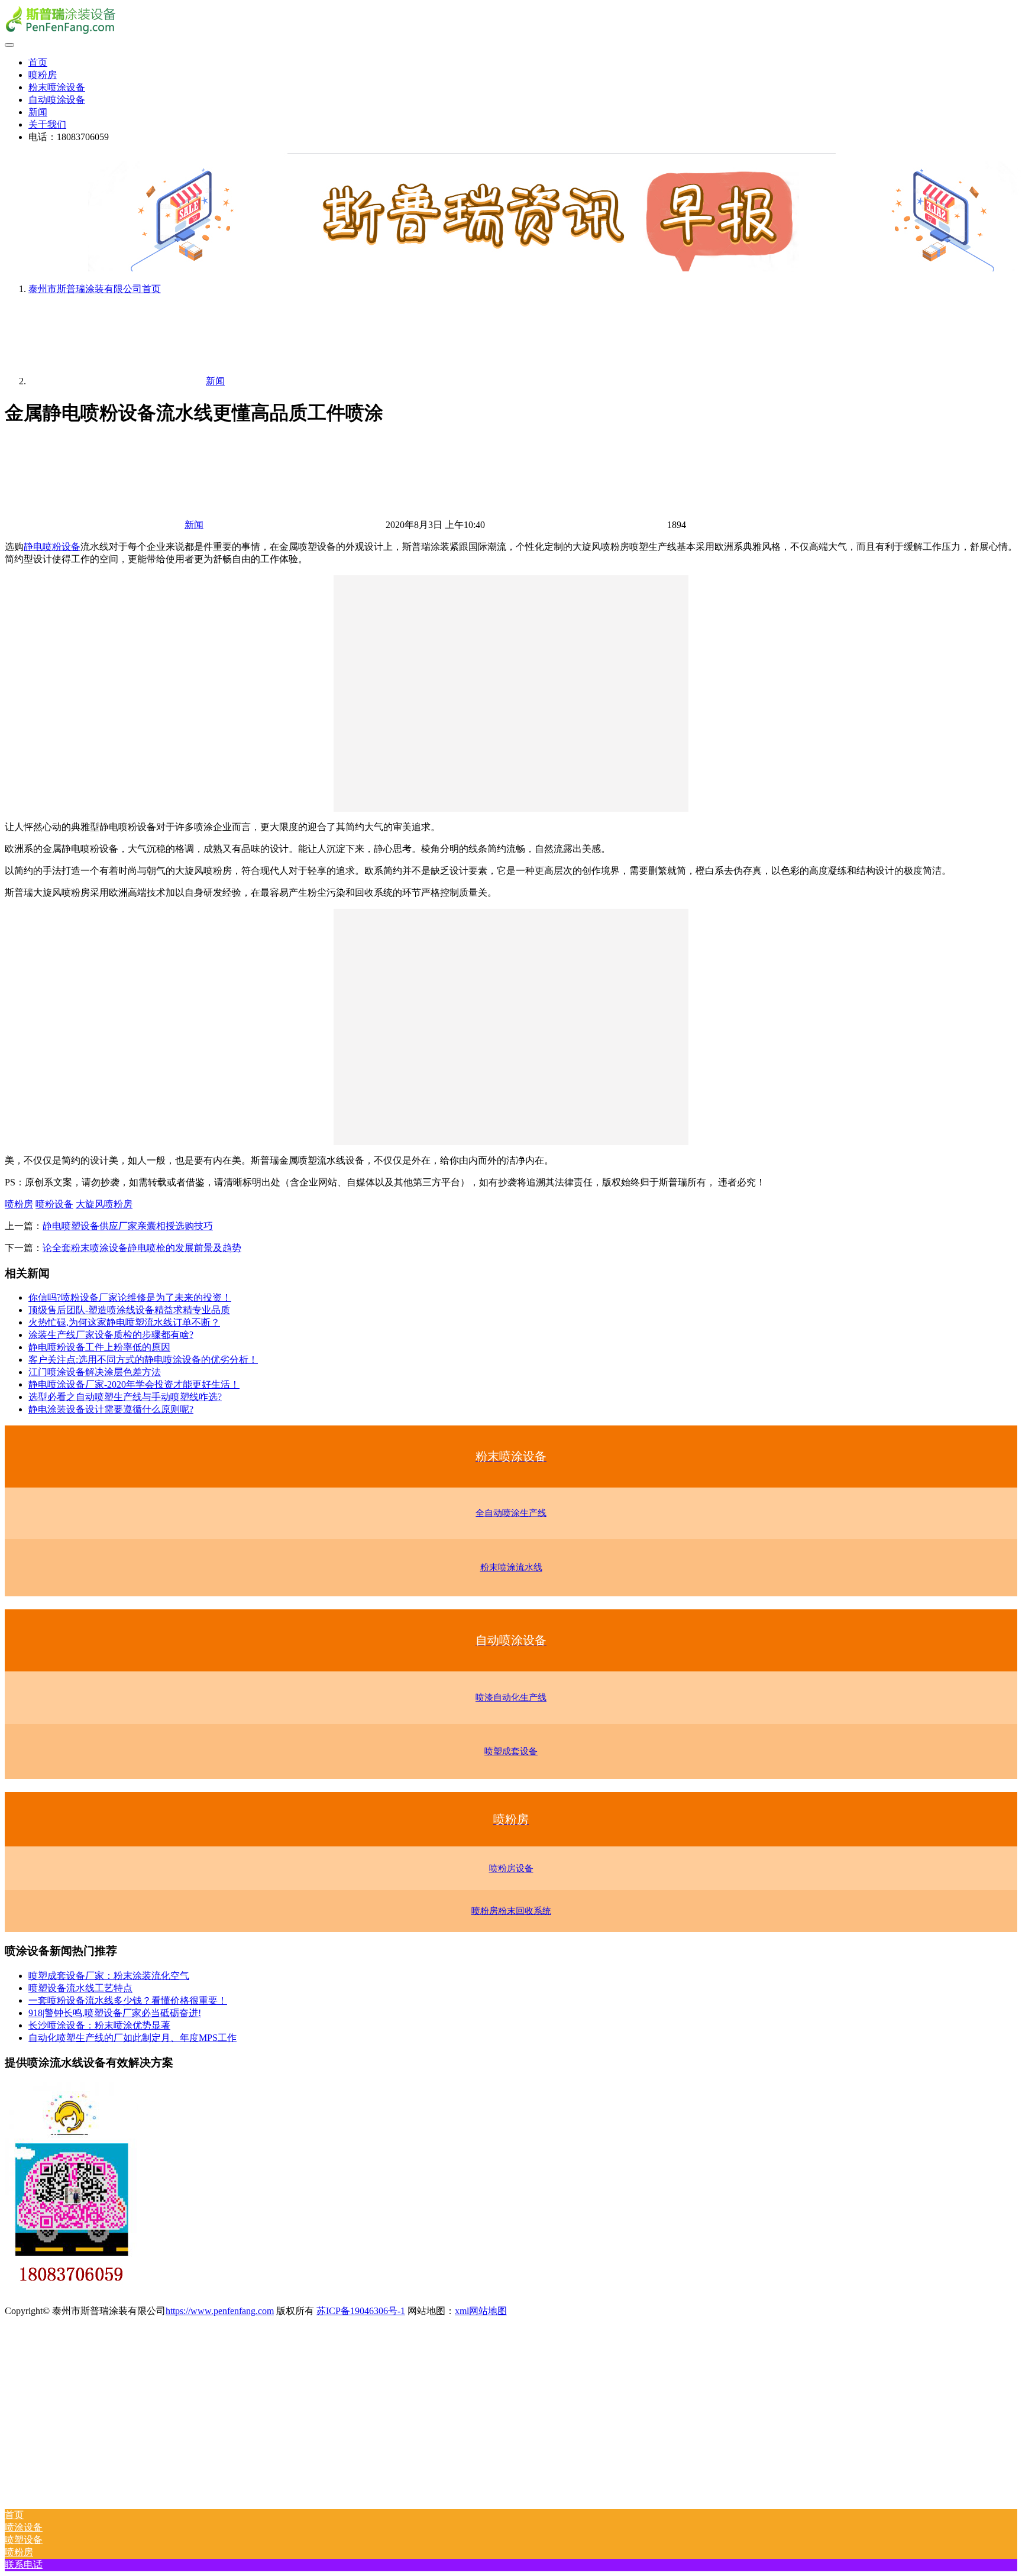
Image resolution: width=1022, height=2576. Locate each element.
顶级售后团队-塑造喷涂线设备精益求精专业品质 (129, 1310)
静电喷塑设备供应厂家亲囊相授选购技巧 (128, 1226)
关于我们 (47, 124)
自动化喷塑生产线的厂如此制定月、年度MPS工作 (132, 2038)
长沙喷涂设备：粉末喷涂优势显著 (99, 2025)
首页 (38, 62)
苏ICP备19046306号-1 (361, 2311)
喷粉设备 (54, 1204)
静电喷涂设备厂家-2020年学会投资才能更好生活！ (134, 1384)
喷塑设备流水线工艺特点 (80, 1988)
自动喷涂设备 (57, 100)
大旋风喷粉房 (104, 1204)
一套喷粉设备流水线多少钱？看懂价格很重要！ (128, 2000)
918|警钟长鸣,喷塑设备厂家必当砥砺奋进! (115, 2013)
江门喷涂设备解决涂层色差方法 (95, 1372)
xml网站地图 (481, 2311)
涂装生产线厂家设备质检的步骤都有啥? (111, 1335)
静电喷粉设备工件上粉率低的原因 (99, 1347)
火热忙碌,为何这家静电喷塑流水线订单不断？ (124, 1322)
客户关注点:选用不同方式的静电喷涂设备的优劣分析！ (143, 1360)
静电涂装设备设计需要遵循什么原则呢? (111, 1409)
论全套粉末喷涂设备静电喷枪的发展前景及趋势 (142, 1248)
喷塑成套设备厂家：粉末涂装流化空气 (109, 1976)
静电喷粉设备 (52, 547)
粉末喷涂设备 (57, 87)
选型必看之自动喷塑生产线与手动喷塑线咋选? (125, 1397)
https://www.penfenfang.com (220, 2311)
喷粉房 (43, 75)
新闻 (38, 112)
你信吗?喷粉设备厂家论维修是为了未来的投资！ (130, 1297)
